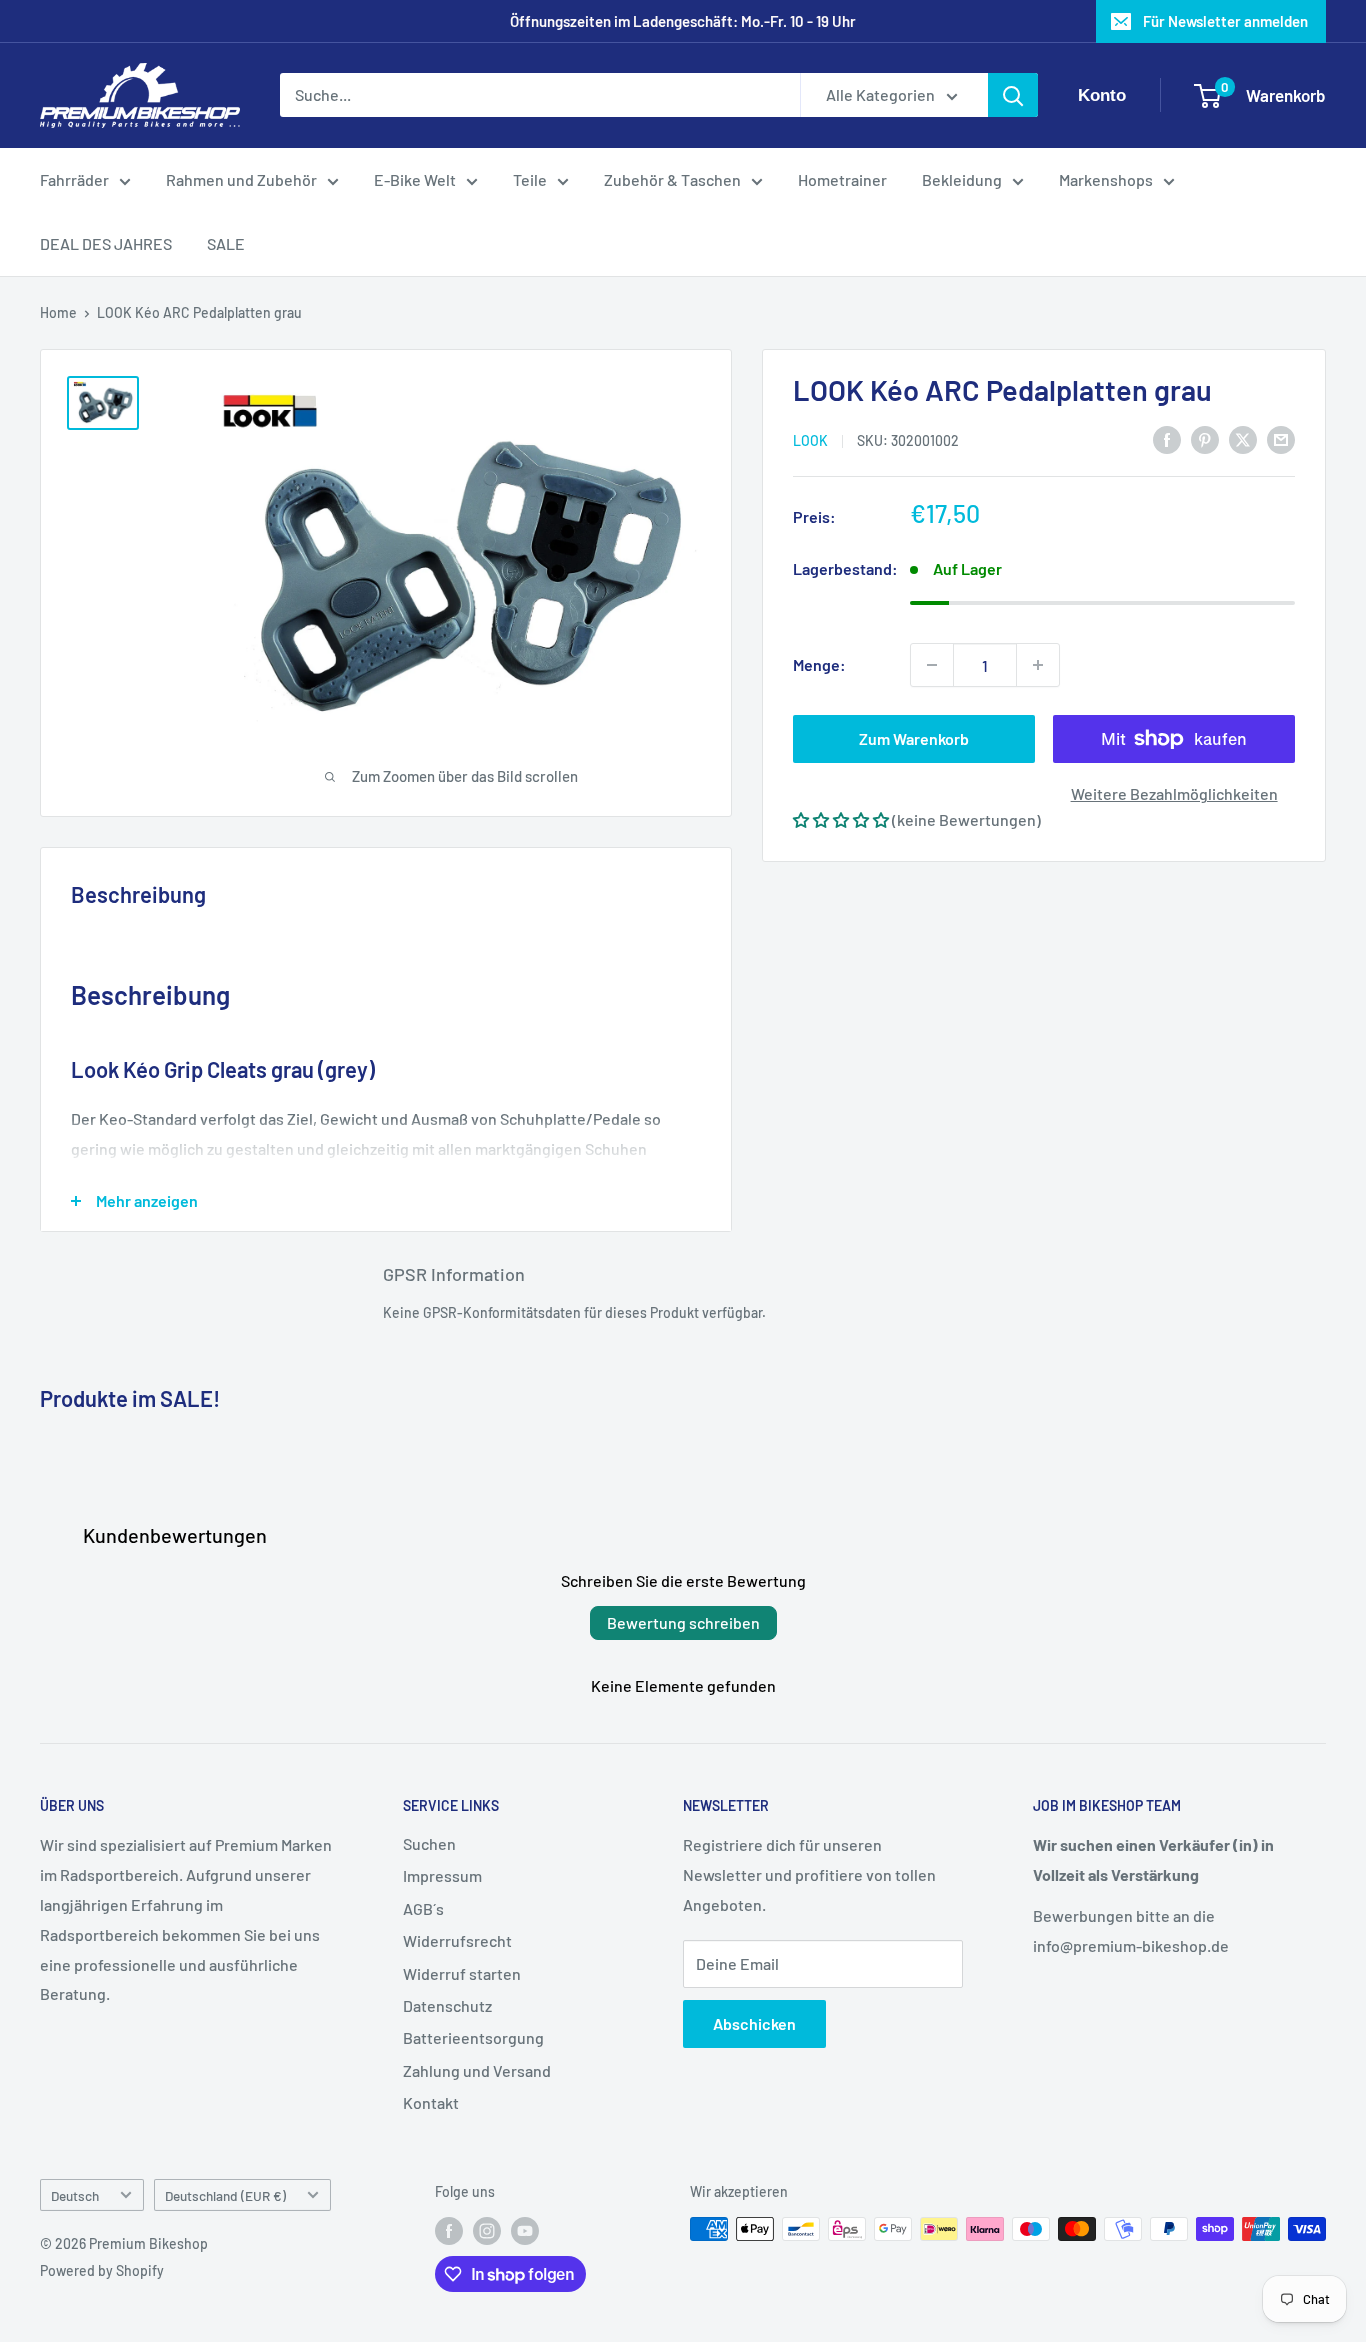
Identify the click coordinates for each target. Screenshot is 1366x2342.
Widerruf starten (462, 1973)
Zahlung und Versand (477, 2070)
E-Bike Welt (415, 179)
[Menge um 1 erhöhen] (1038, 665)
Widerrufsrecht (457, 1940)
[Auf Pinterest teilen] (1205, 438)
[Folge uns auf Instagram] (487, 2231)
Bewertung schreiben (683, 1622)
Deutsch (75, 2195)
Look (810, 439)
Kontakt (431, 2102)
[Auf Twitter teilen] (1243, 438)
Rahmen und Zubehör (241, 179)
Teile (530, 179)
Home (58, 312)
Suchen (429, 1843)
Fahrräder (74, 179)
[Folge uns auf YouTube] (525, 2231)
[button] (841, 819)
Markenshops (1106, 179)
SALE (226, 243)
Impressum (442, 1875)
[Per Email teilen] (1281, 438)
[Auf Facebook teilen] (1167, 438)
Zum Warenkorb (914, 738)
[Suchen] (1013, 96)
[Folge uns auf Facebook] (449, 2231)
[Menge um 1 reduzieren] (932, 665)
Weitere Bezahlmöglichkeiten (1174, 793)
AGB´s (423, 1908)
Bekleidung (962, 179)
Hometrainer (842, 179)
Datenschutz (447, 2005)
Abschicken (754, 2023)
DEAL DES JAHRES (106, 243)
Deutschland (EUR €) (225, 2195)
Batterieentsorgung (473, 2037)
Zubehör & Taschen (672, 179)
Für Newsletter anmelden (1225, 21)
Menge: (819, 664)
